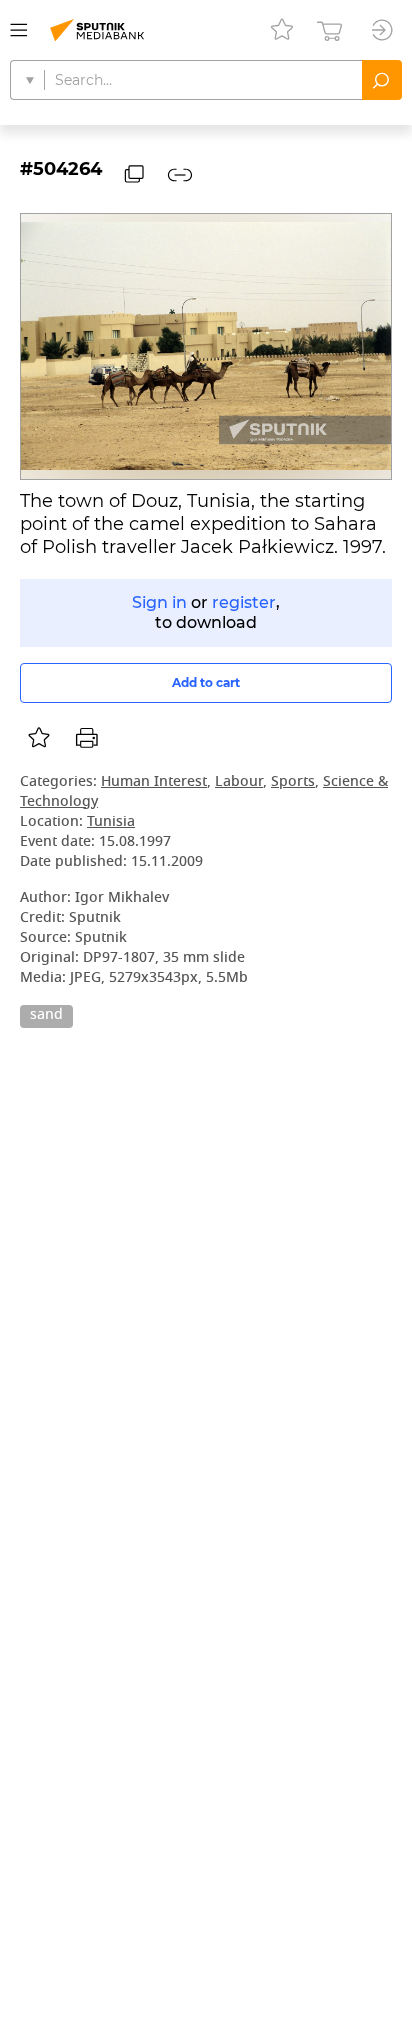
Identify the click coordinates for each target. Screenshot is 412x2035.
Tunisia (111, 822)
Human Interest (154, 782)
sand (46, 1016)
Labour (239, 782)
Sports (293, 782)
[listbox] (39, 738)
